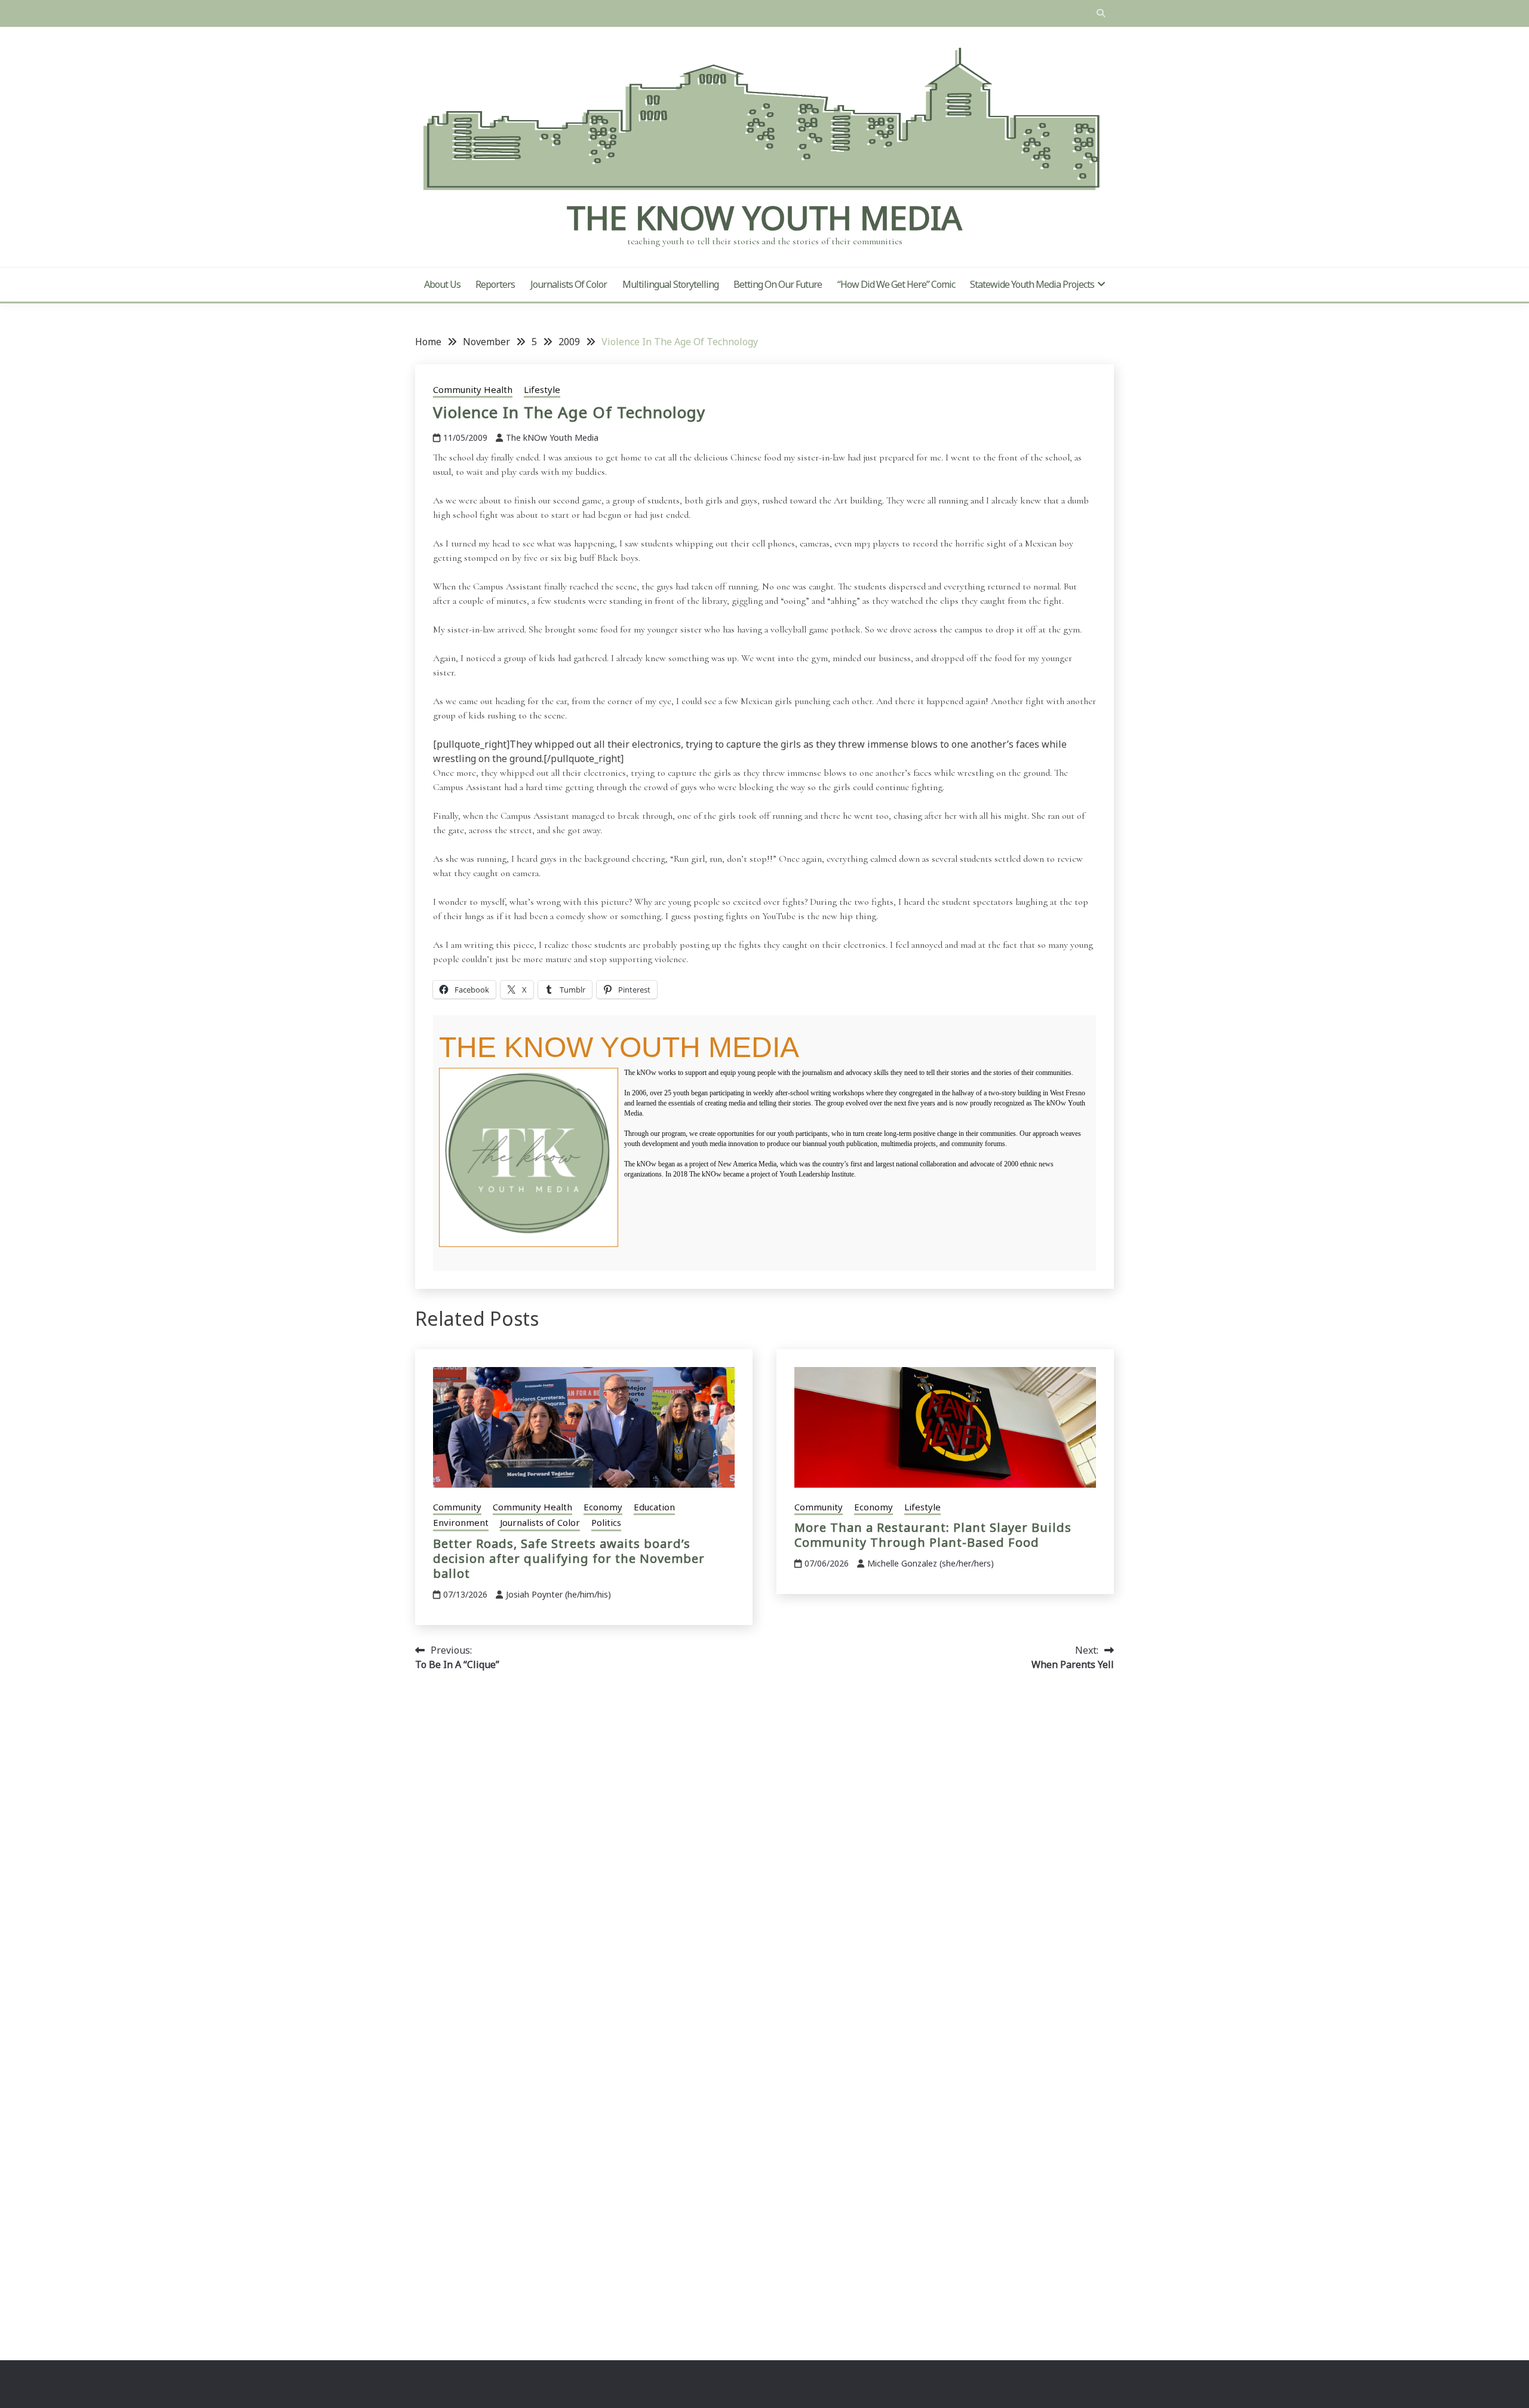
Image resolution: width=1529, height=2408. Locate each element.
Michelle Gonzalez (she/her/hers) (931, 1563)
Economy (603, 1507)
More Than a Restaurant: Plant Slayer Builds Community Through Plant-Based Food (933, 1535)
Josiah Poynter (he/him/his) (558, 1594)
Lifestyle (542, 389)
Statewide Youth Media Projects (1032, 284)
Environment (461, 1522)
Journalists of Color (569, 284)
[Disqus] (764, 1850)
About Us (442, 284)
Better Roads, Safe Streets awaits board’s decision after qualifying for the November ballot (569, 1558)
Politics (606, 1522)
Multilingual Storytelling (670, 284)
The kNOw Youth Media (764, 217)
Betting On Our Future (778, 284)
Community (457, 1507)
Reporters (495, 284)
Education (654, 1507)
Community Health (473, 389)
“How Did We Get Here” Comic (896, 284)
